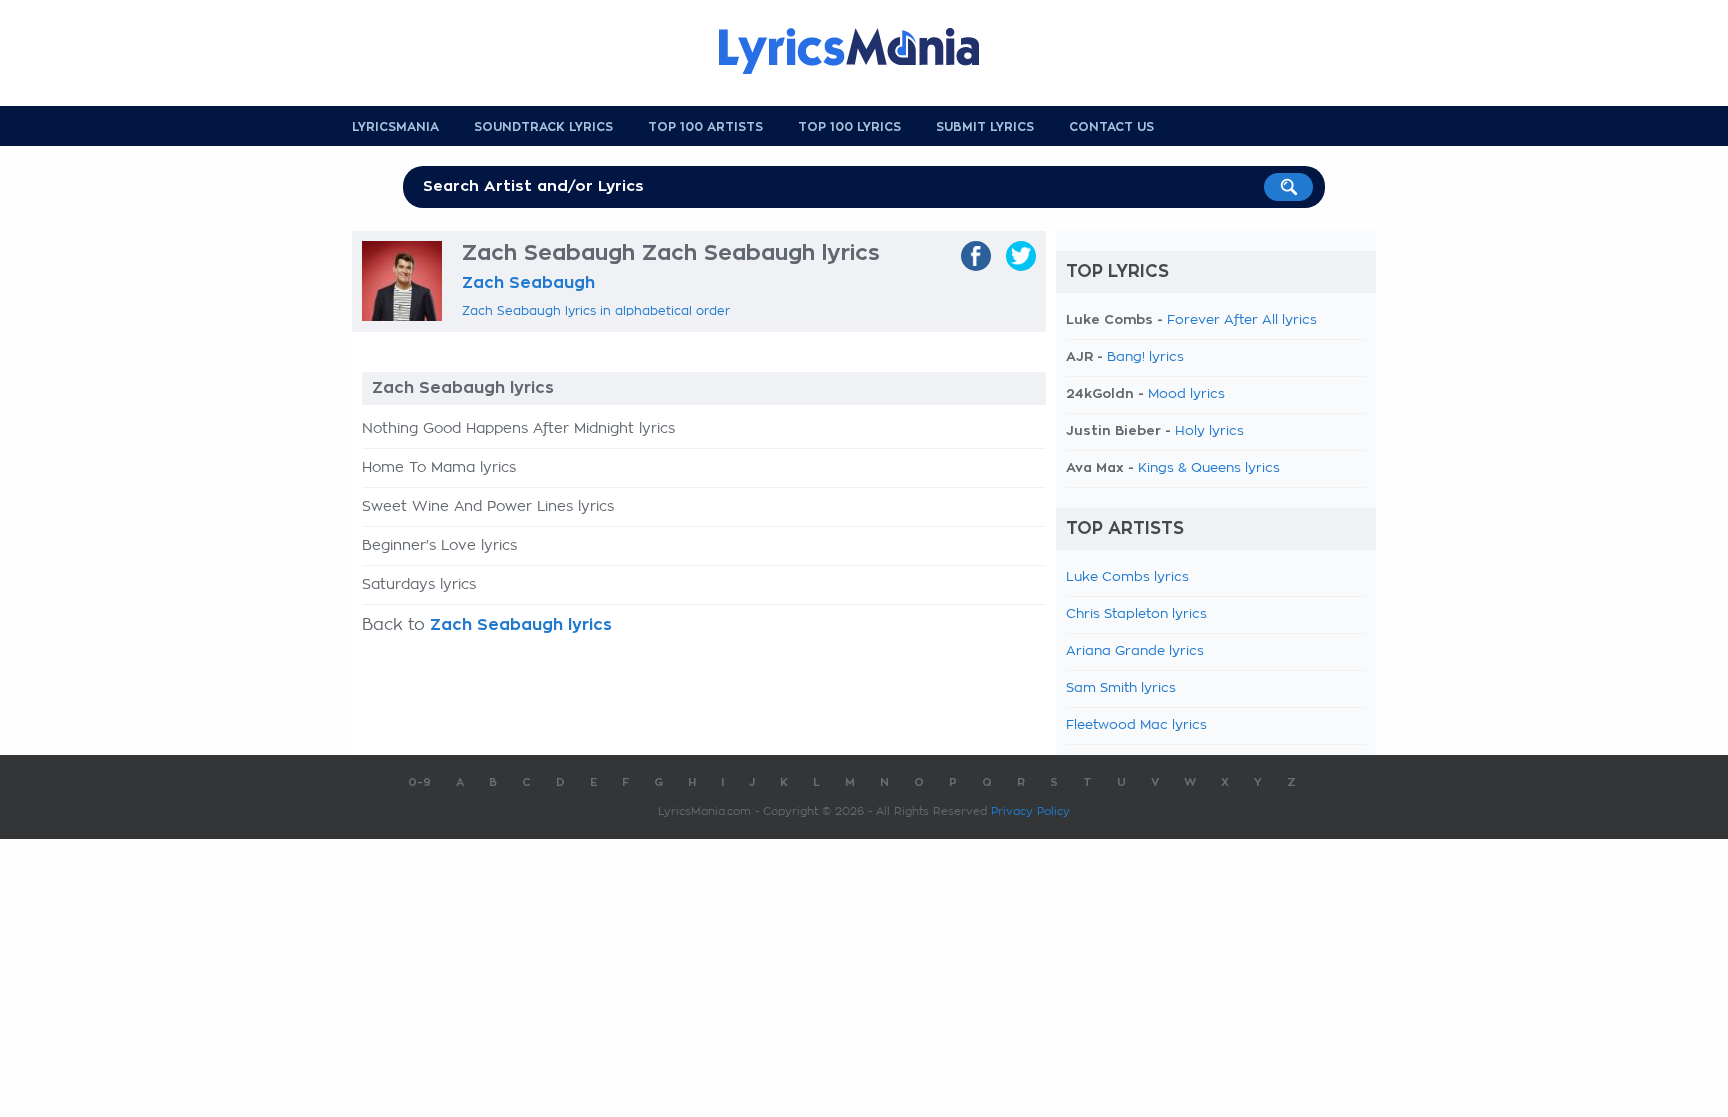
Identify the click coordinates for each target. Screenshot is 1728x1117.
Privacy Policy (1030, 811)
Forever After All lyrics (1242, 320)
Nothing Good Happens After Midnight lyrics (518, 429)
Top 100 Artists (705, 127)
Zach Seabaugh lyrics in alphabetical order (596, 311)
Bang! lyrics (1145, 357)
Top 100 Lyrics (849, 127)
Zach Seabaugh (528, 283)
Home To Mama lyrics (439, 468)
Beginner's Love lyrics (439, 546)
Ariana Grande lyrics (1135, 651)
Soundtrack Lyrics (543, 127)
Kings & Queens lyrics (1209, 468)
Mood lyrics (1186, 394)
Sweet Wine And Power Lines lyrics (488, 507)
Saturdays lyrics (419, 585)
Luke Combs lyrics (1127, 577)
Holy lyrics (1209, 431)
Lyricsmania (395, 127)
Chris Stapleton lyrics (1136, 614)
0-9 (419, 782)
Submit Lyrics (985, 127)
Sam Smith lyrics (1121, 688)
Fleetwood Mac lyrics (1136, 725)
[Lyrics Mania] (864, 51)
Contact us (1111, 127)
